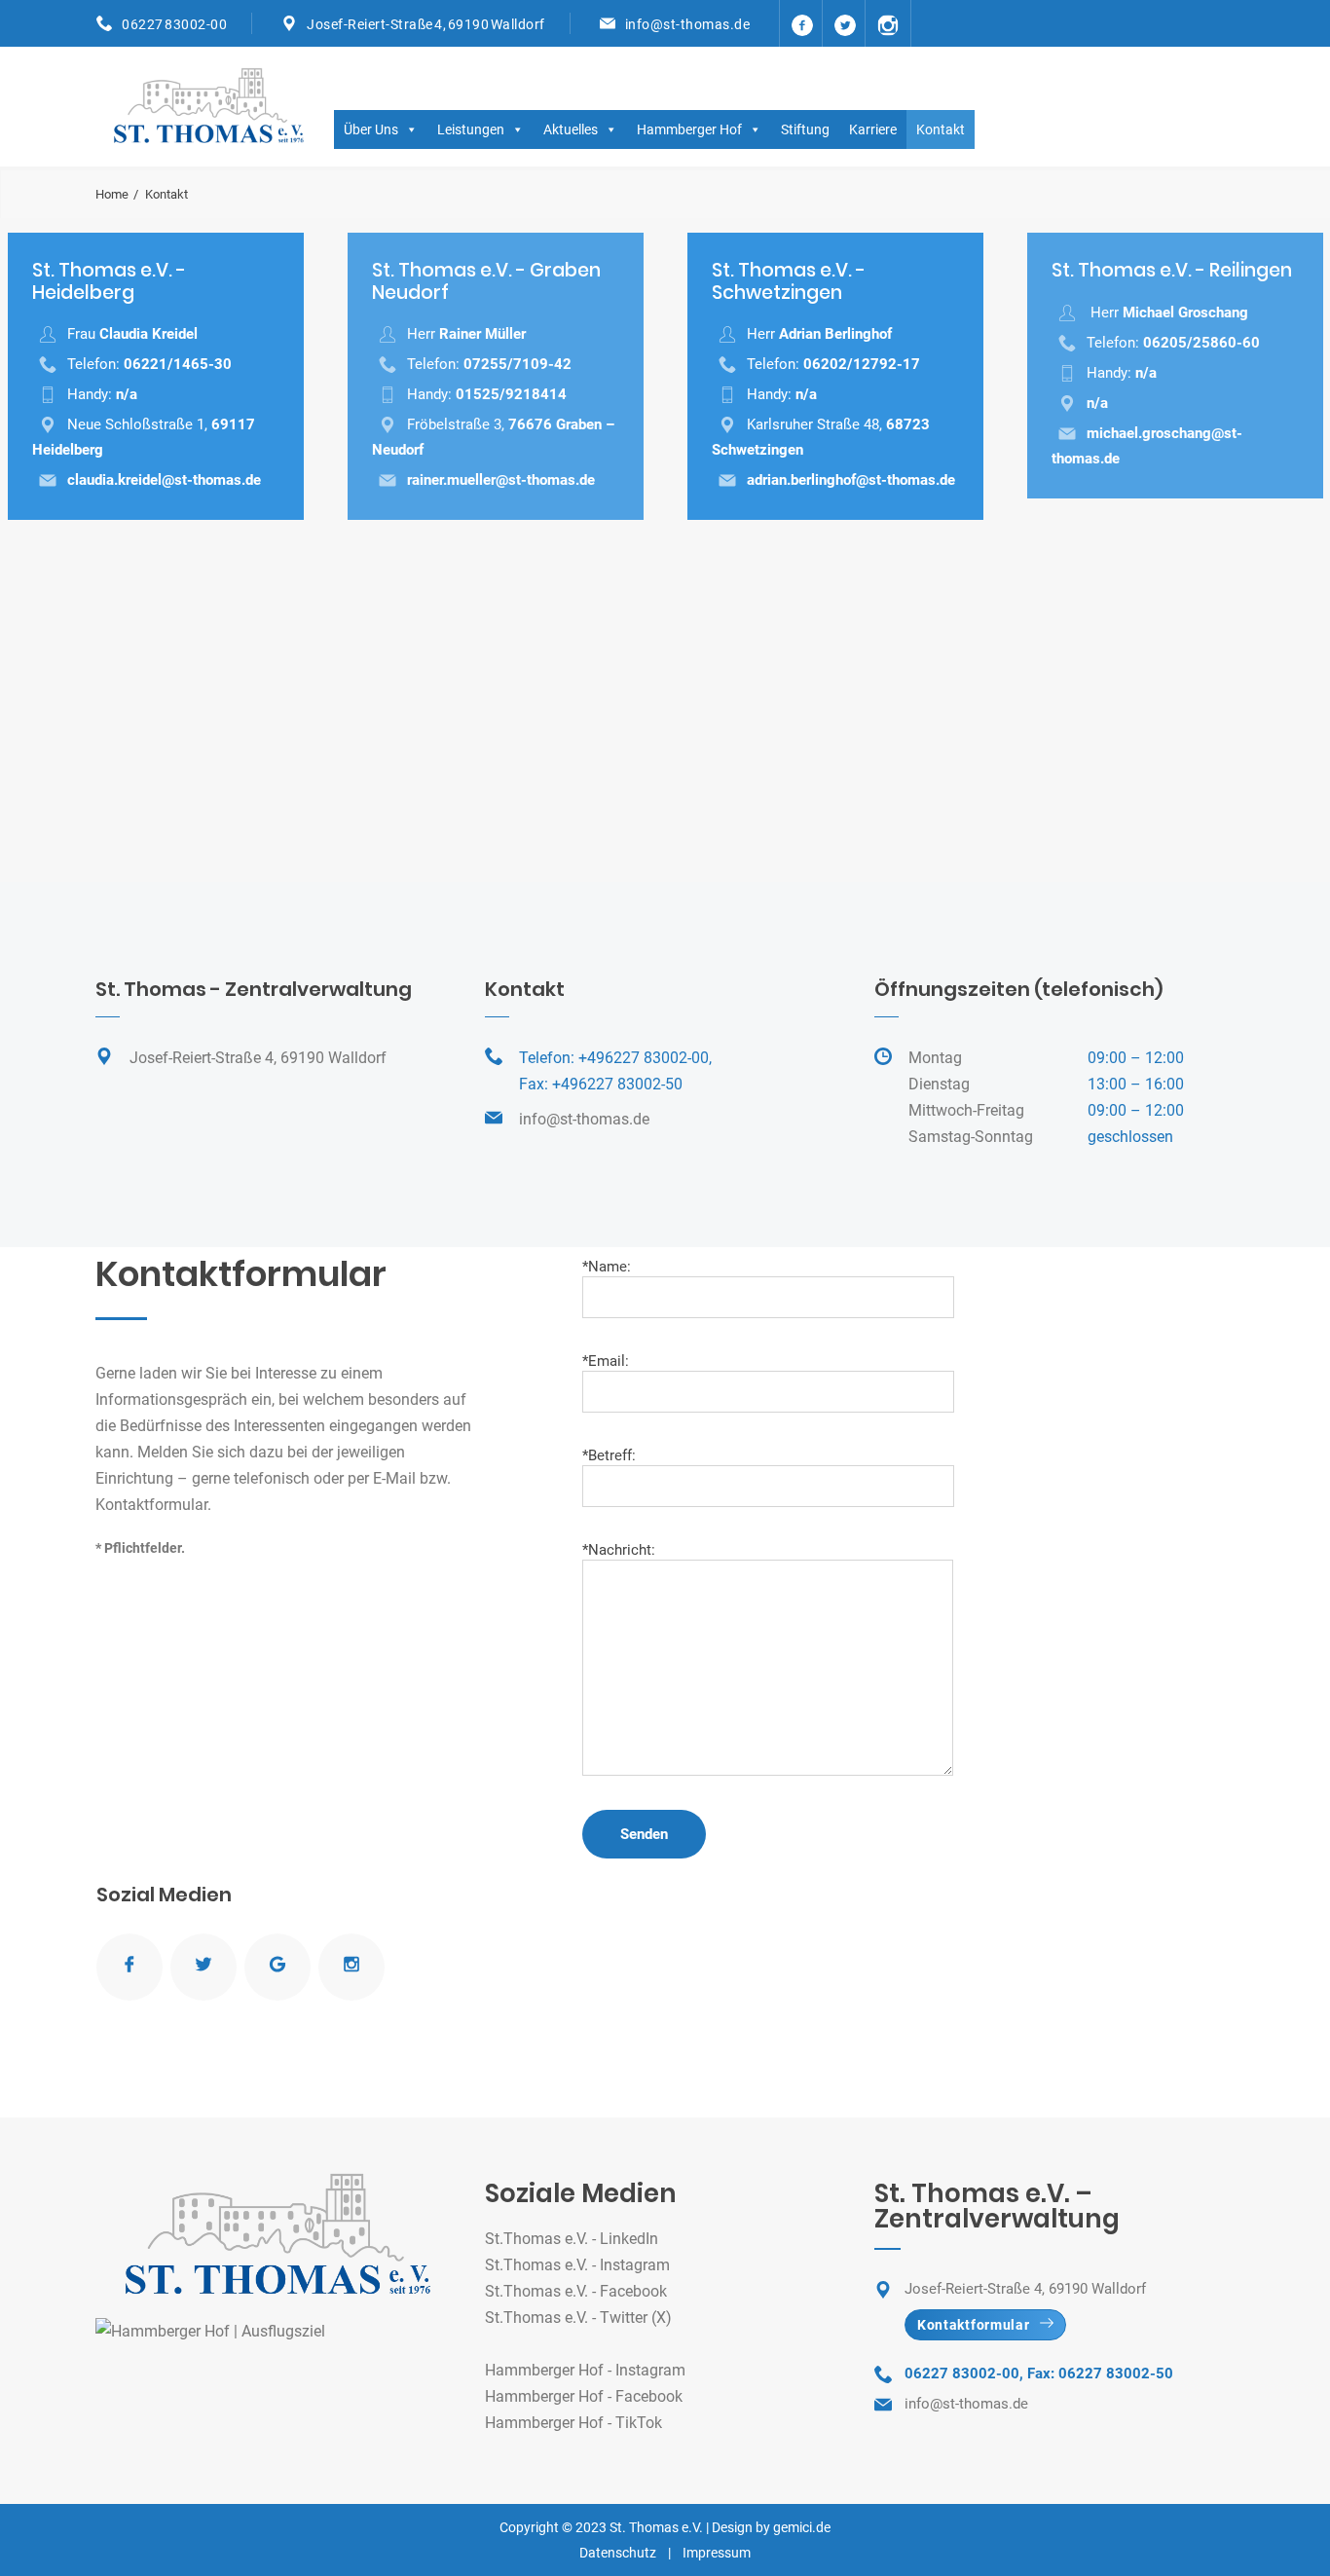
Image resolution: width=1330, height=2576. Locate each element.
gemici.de (802, 2527)
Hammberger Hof (689, 129)
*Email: (606, 1361)
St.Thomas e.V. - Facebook (576, 2291)
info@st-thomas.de (688, 24)
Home (112, 194)
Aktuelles (571, 129)
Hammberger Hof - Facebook (584, 2396)
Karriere (873, 129)
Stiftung (805, 129)
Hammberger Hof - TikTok (573, 2423)
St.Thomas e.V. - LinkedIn (572, 2239)
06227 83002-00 (174, 24)
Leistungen (471, 129)
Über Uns (371, 129)
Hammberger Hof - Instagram (585, 2370)
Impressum (717, 2553)
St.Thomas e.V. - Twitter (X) (578, 2318)
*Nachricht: (619, 1550)
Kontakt (941, 129)
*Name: (607, 1267)
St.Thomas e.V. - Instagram (577, 2265)
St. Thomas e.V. (656, 2527)
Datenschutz (618, 2553)
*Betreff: (609, 1455)
